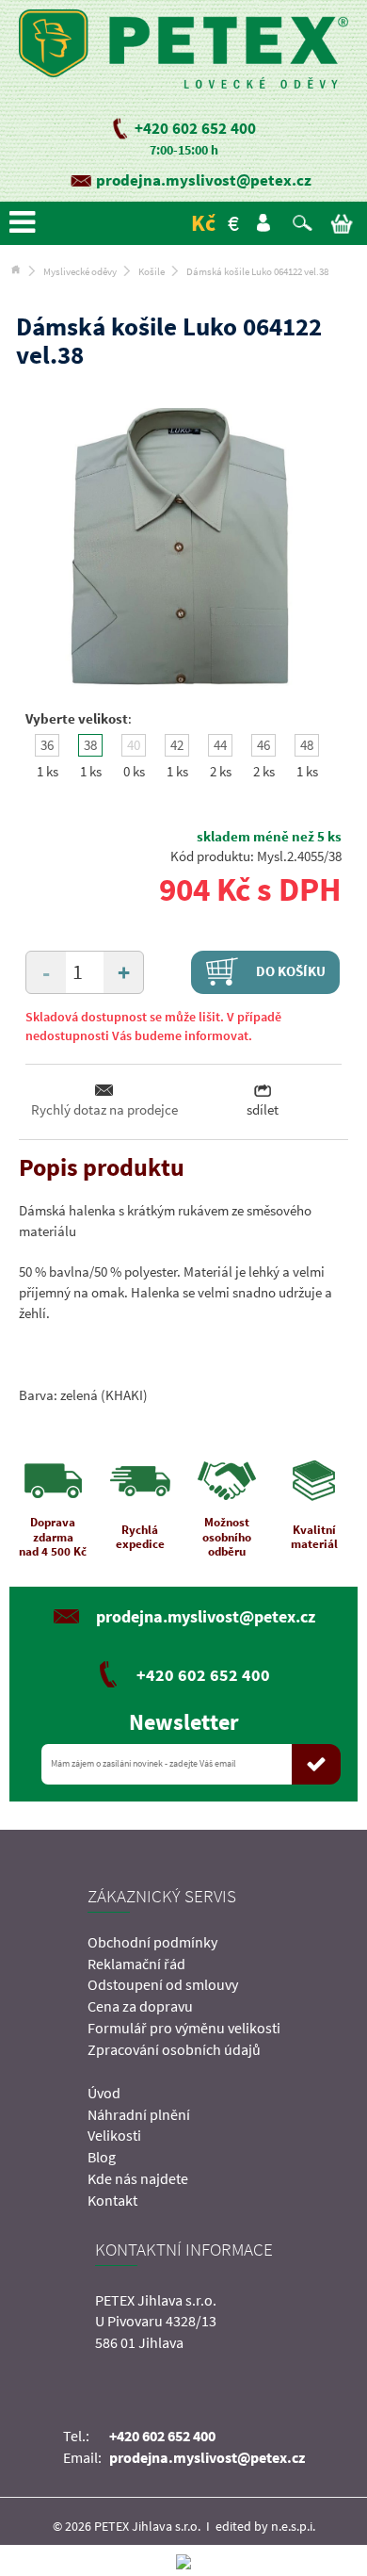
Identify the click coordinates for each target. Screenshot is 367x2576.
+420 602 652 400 (195, 128)
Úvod (104, 2093)
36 (47, 745)
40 (134, 745)
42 (177, 745)
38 (90, 745)
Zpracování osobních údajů (174, 2049)
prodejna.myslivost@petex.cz (204, 180)
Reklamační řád (136, 1964)
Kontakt (112, 2200)
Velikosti (114, 2135)
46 (263, 745)
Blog (102, 2157)
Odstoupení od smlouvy (163, 1984)
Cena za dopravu (140, 2006)
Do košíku (289, 971)
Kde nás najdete (138, 2178)
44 (220, 745)
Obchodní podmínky (152, 1942)
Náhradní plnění (139, 2114)
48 (307, 745)
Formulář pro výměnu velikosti (184, 2028)
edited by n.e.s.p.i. (265, 2526)
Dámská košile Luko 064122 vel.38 (257, 271)
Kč (203, 223)
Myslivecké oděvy (80, 271)
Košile (152, 271)
